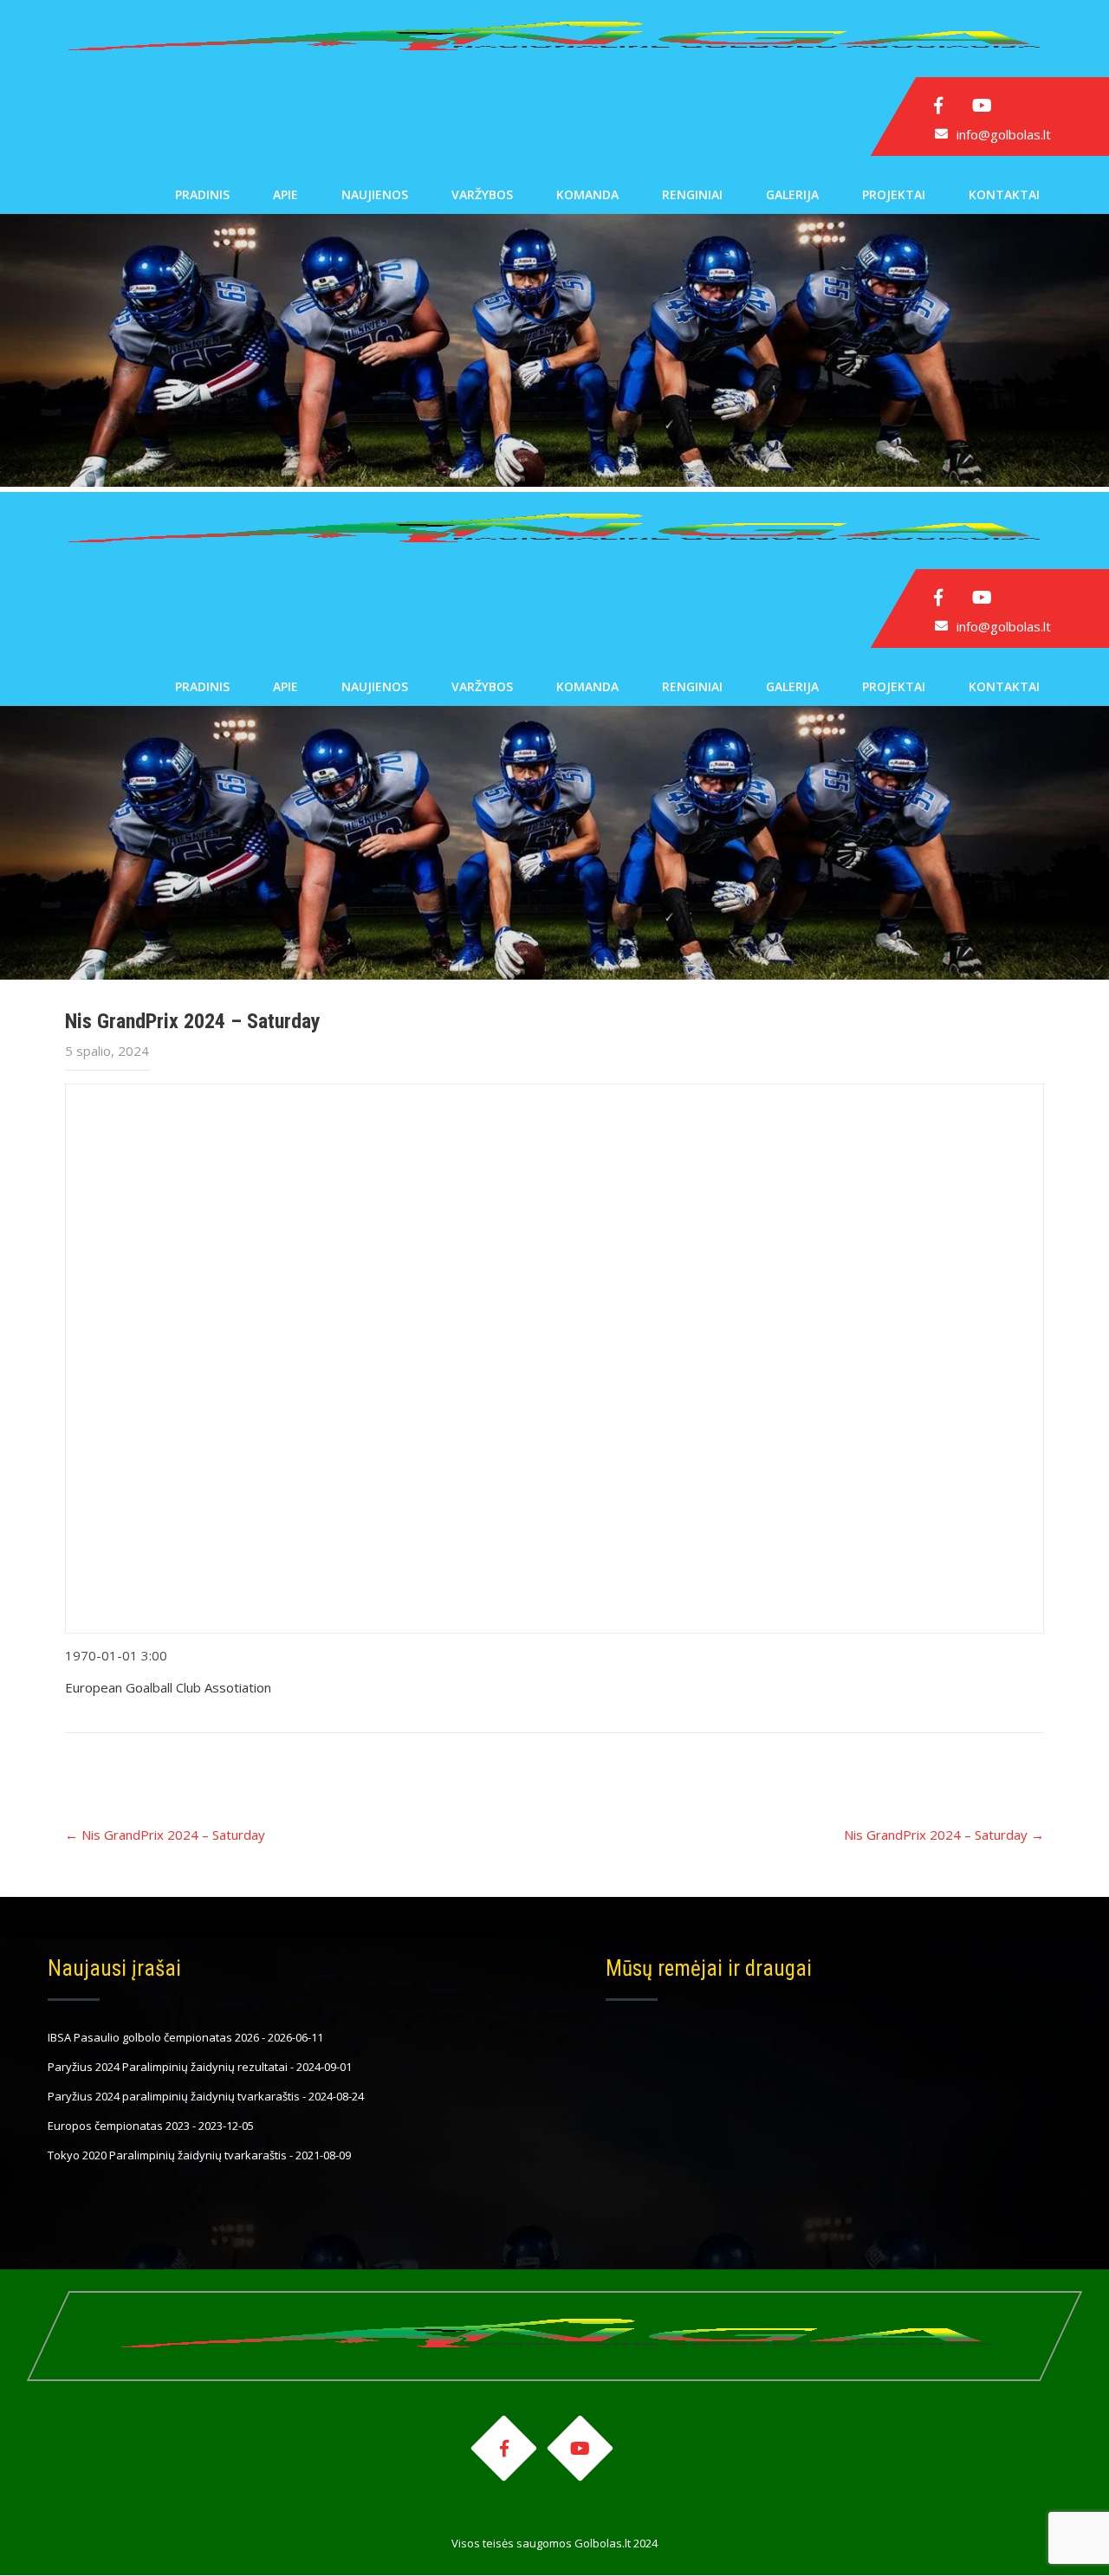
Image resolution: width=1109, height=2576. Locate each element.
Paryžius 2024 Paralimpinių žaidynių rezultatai (168, 2067)
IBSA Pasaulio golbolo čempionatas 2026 (153, 2037)
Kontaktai (1004, 194)
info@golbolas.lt (1004, 134)
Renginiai (692, 194)
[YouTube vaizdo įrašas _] (554, 1359)
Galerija (792, 194)
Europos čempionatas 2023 (119, 2126)
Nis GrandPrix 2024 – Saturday (165, 1835)
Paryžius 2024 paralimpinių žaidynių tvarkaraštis (174, 2096)
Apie (285, 194)
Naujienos (375, 194)
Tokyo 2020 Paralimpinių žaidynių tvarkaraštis (167, 2155)
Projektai (894, 194)
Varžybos (482, 194)
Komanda (587, 194)
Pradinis (202, 194)
